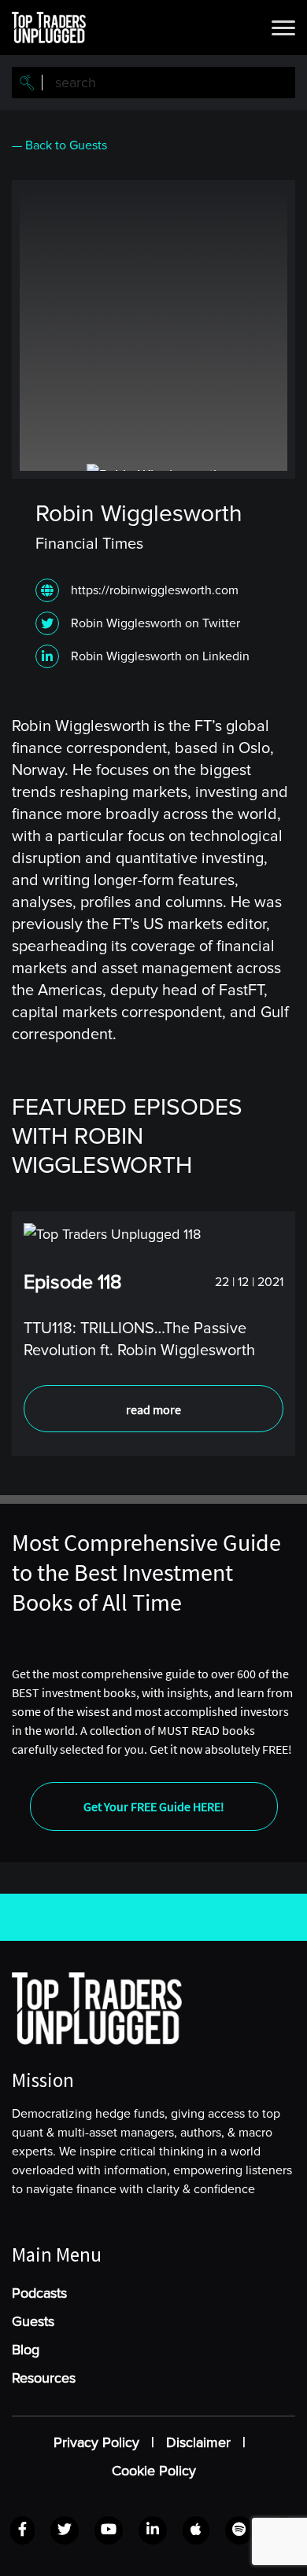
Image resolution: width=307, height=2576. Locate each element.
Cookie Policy (154, 2471)
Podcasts (39, 2293)
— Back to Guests (59, 145)
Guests (33, 2321)
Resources (44, 2378)
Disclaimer (198, 2442)
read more (153, 1409)
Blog (26, 2350)
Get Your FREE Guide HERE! (154, 1806)
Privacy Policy (96, 2442)
